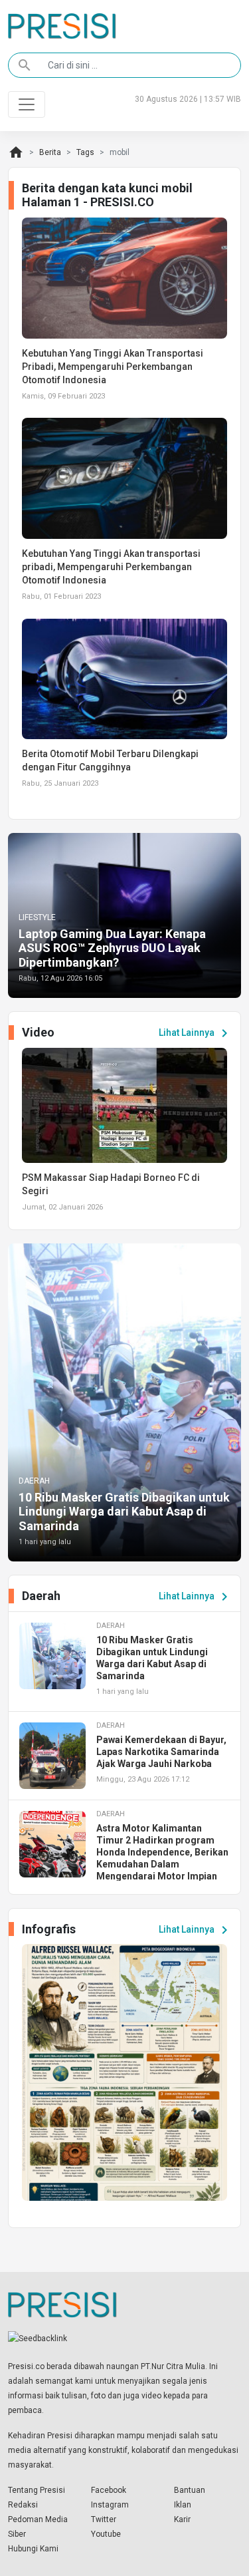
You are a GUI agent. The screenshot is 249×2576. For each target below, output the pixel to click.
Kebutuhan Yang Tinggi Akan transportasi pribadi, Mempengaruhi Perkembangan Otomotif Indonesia (111, 567)
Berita (50, 152)
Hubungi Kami (33, 2549)
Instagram (110, 2505)
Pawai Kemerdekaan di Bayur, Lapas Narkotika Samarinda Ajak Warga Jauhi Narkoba (161, 1752)
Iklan (183, 2505)
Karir (182, 2519)
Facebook (109, 2490)
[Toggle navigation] (27, 104)
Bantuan (190, 2490)
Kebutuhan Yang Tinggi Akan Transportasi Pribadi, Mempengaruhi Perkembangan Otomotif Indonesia (113, 367)
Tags (85, 152)
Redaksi (23, 2505)
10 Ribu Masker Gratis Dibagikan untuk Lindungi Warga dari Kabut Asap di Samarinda (124, 1512)
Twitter (104, 2519)
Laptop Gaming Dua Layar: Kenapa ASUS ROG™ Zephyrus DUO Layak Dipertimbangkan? (112, 948)
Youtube (106, 2534)
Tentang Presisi (37, 2490)
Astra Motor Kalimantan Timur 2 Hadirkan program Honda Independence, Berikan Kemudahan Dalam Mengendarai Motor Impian (162, 1852)
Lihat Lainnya (196, 1033)
